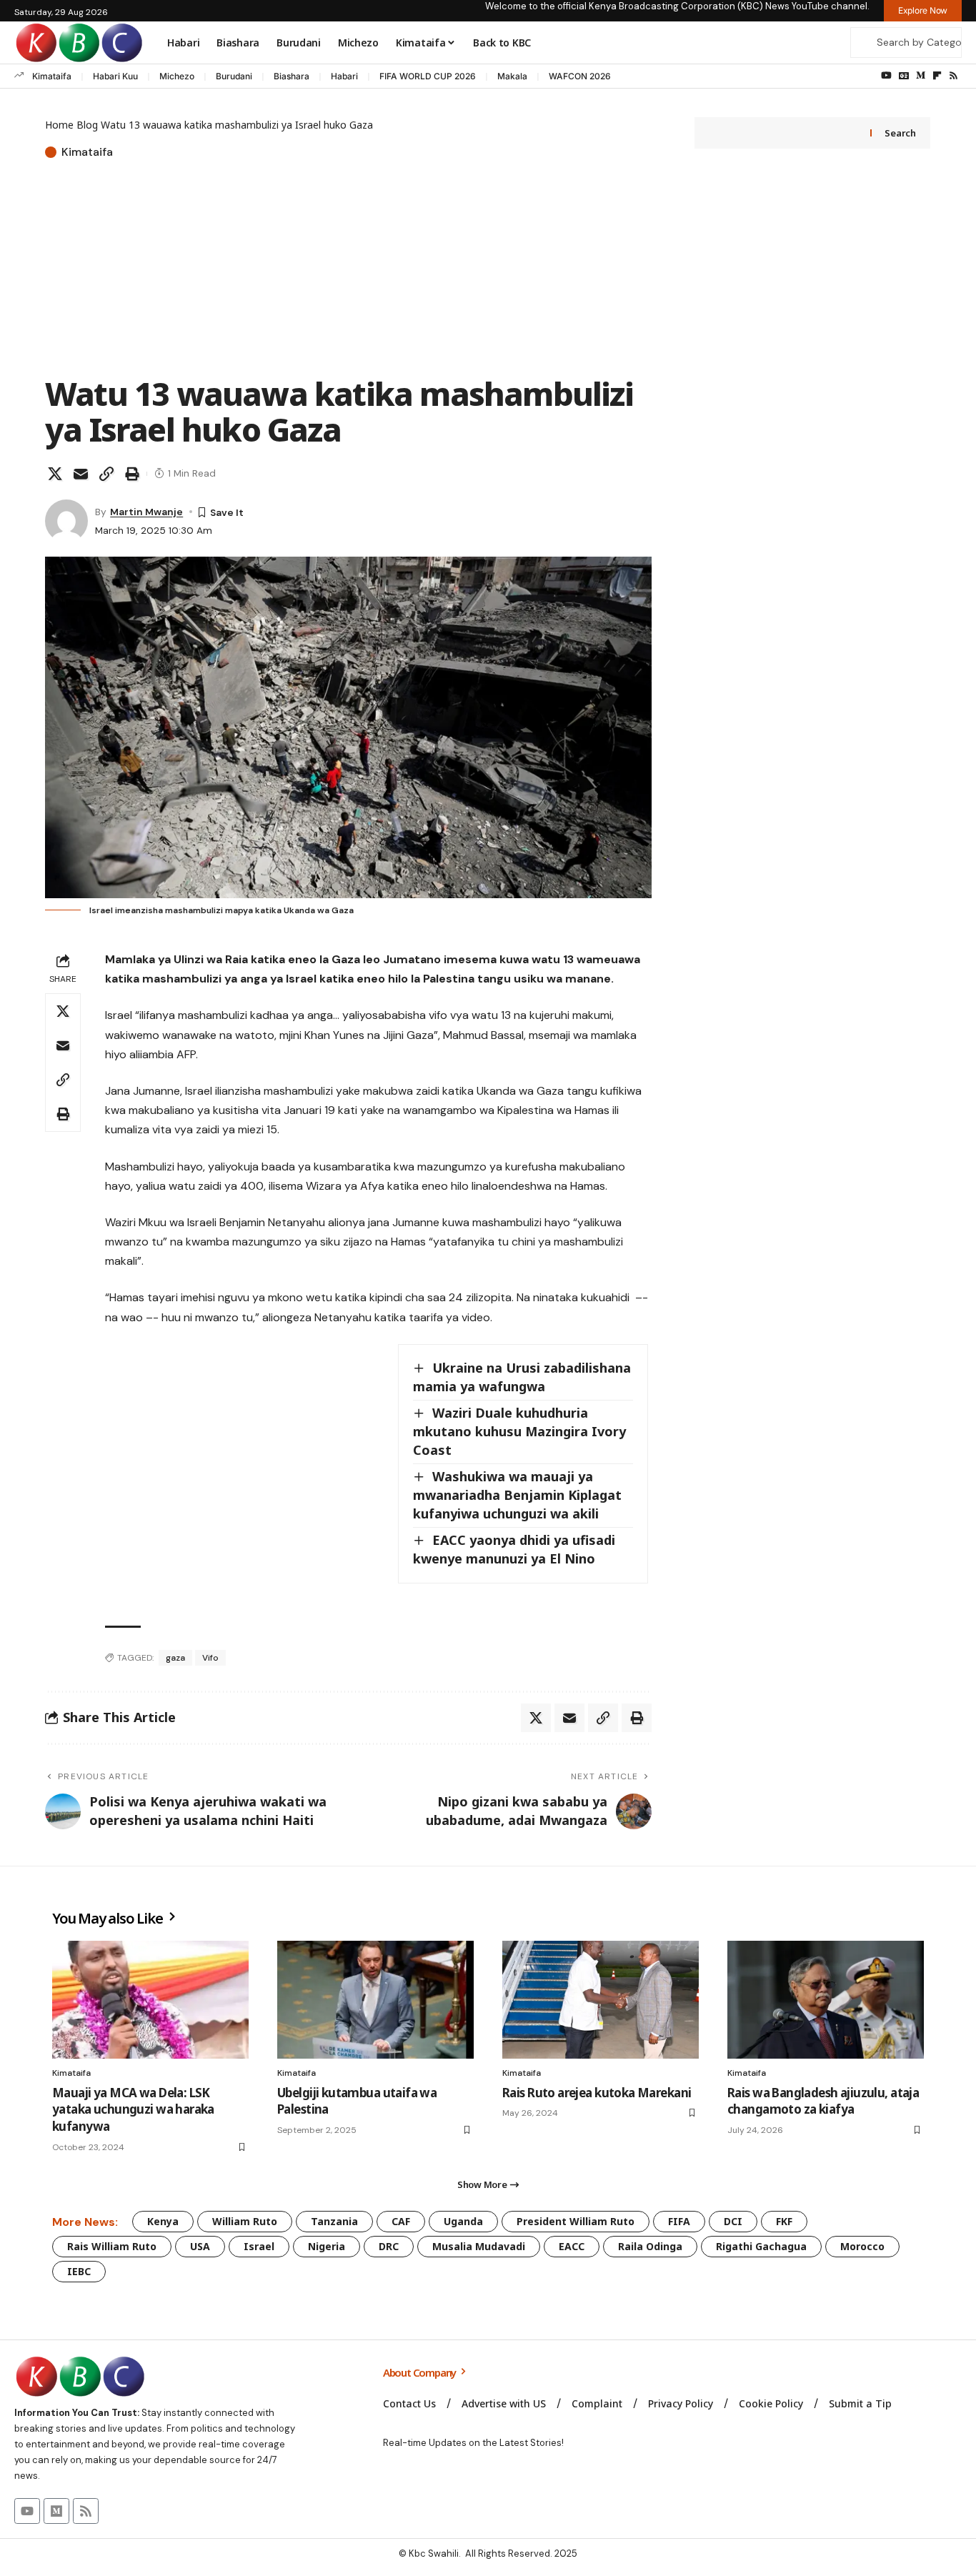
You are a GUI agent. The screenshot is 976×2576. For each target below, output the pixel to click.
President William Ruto (576, 2221)
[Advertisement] (348, 269)
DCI (733, 2221)
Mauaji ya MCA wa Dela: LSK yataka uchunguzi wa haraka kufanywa (133, 2110)
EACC (572, 2246)
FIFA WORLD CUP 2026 (428, 76)
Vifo (210, 1658)
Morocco (862, 2246)
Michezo (177, 76)
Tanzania (334, 2221)
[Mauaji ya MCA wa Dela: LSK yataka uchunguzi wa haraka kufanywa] (150, 2000)
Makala (512, 76)
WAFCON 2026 (580, 76)
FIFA (679, 2221)
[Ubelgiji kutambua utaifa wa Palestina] (375, 2000)
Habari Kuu (115, 76)
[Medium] (921, 76)
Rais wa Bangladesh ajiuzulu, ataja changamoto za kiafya (823, 2101)
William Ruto (245, 2221)
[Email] (81, 474)
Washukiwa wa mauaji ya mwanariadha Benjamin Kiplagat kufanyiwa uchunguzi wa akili (517, 1495)
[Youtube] (27, 2511)
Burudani (234, 76)
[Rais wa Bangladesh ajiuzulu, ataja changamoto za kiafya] (826, 2000)
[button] (106, 474)
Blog (87, 125)
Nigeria (327, 2246)
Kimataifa (52, 76)
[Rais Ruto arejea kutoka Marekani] (601, 2000)
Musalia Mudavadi (479, 2246)
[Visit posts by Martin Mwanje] (66, 521)
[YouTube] (886, 76)
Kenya (163, 2221)
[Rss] (953, 76)
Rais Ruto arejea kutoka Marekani (597, 2093)
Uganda (463, 2221)
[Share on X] (55, 474)
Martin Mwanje (146, 512)
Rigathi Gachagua (761, 2246)
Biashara (292, 76)
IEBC (79, 2271)
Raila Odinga (650, 2246)
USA (200, 2246)
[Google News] (904, 76)
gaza (175, 1658)
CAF (401, 2221)
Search (900, 133)
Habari (344, 76)
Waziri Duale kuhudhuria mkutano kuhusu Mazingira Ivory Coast (519, 1431)
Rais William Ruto (112, 2246)
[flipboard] (937, 76)
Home (59, 125)
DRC (389, 2246)
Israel (259, 2246)
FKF (784, 2221)
